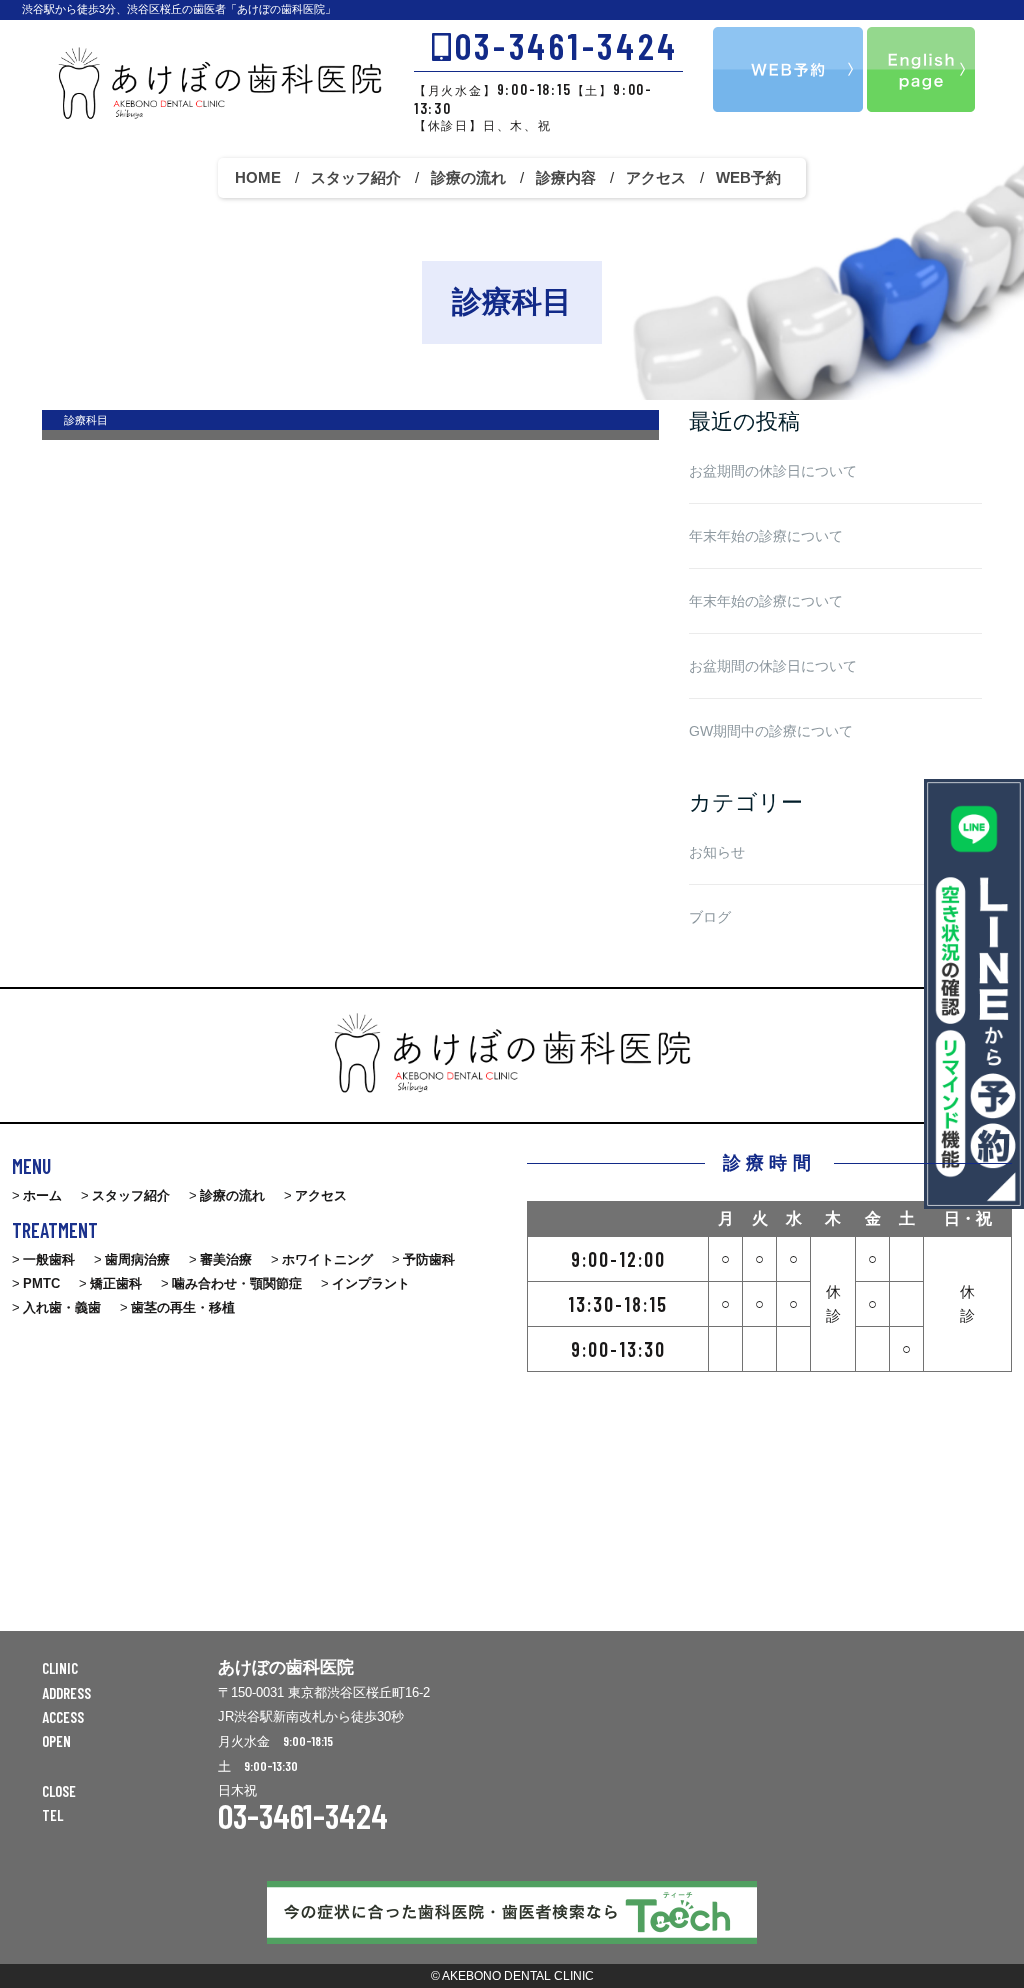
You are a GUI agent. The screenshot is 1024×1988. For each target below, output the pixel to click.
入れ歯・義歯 (62, 1307)
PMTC (41, 1283)
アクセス (656, 177)
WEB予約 (748, 177)
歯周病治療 (137, 1259)
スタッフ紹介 (356, 177)
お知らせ (717, 852)
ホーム (42, 1195)
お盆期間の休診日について (773, 471)
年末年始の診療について (766, 536)
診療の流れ (468, 177)
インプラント (371, 1283)
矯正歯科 (116, 1283)
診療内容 (566, 177)
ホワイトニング (327, 1259)
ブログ (710, 917)
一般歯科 (49, 1259)
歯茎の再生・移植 (183, 1307)
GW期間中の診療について (771, 731)
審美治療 (226, 1259)
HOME (258, 177)
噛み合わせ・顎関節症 (237, 1283)
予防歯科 (429, 1259)
